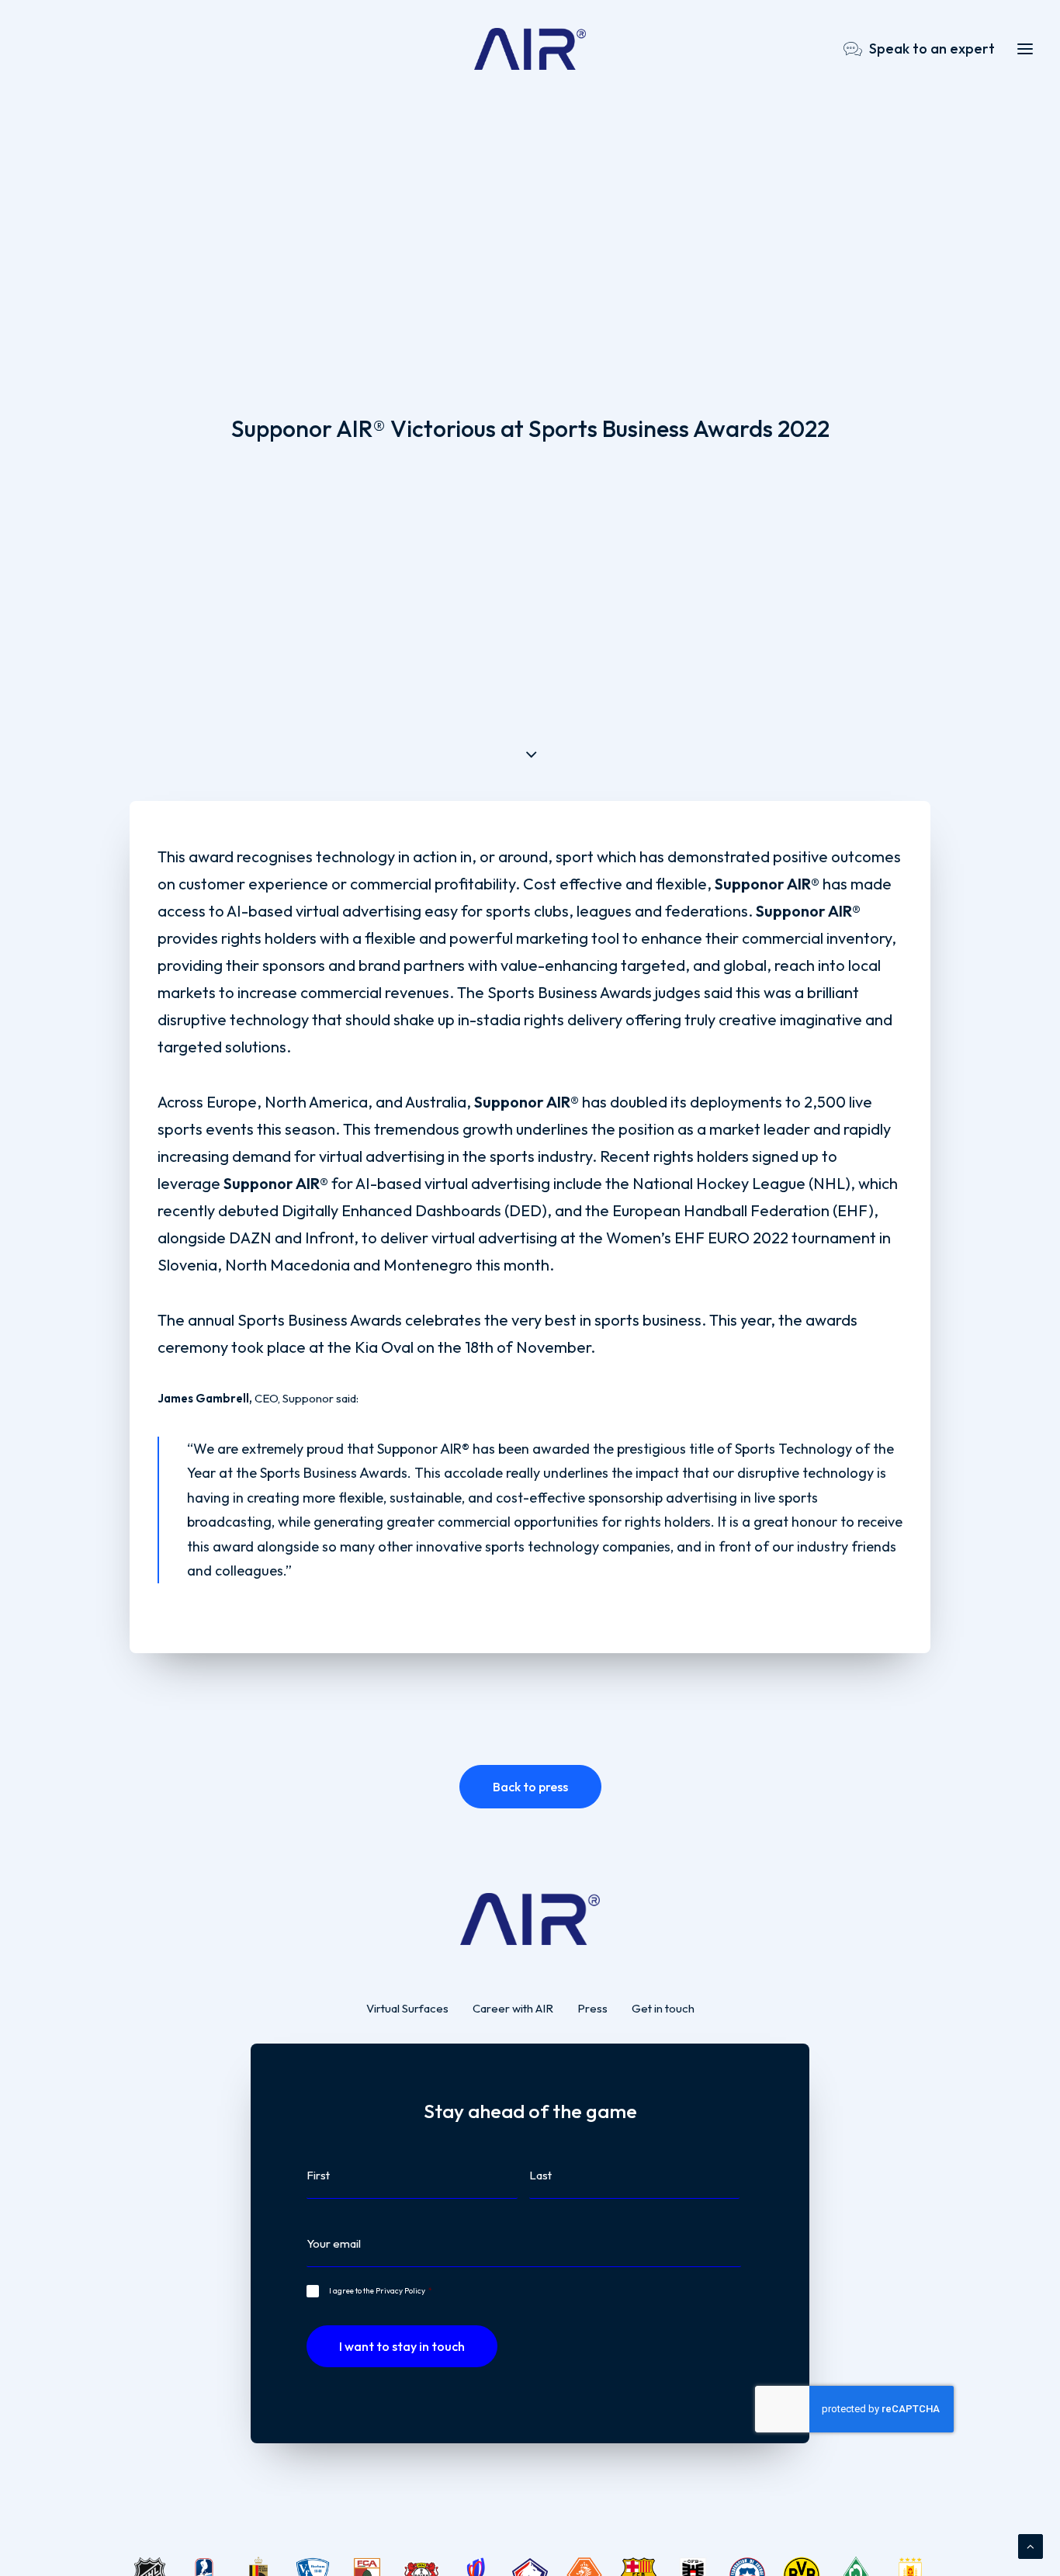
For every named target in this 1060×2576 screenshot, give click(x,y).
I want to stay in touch (402, 2346)
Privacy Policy (400, 2291)
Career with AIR (513, 2008)
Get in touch (663, 2008)
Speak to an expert (932, 49)
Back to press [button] (530, 1787)
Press (592, 2008)
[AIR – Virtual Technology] (530, 49)
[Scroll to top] (1031, 2545)
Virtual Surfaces (407, 2008)
